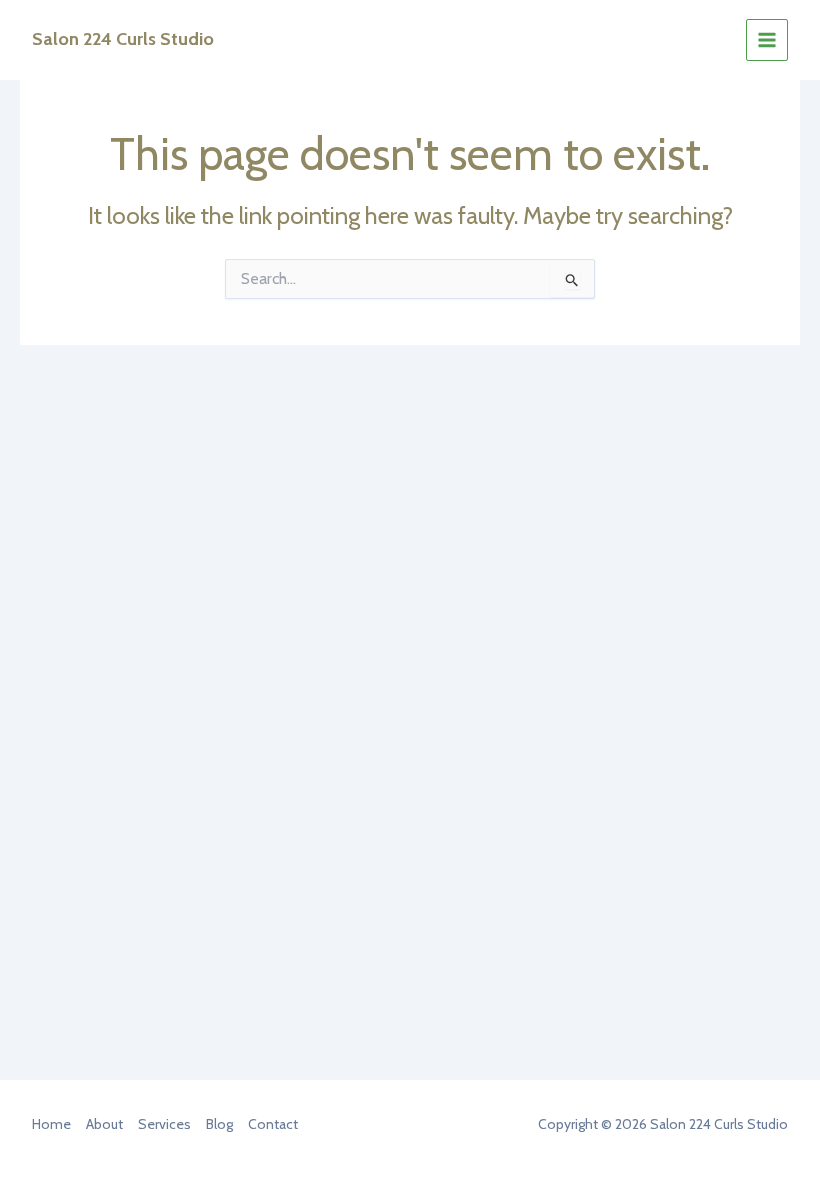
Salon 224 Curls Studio (123, 39)
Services (164, 1124)
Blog (219, 1124)
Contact (273, 1124)
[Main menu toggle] (767, 40)
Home (51, 1124)
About (104, 1124)
